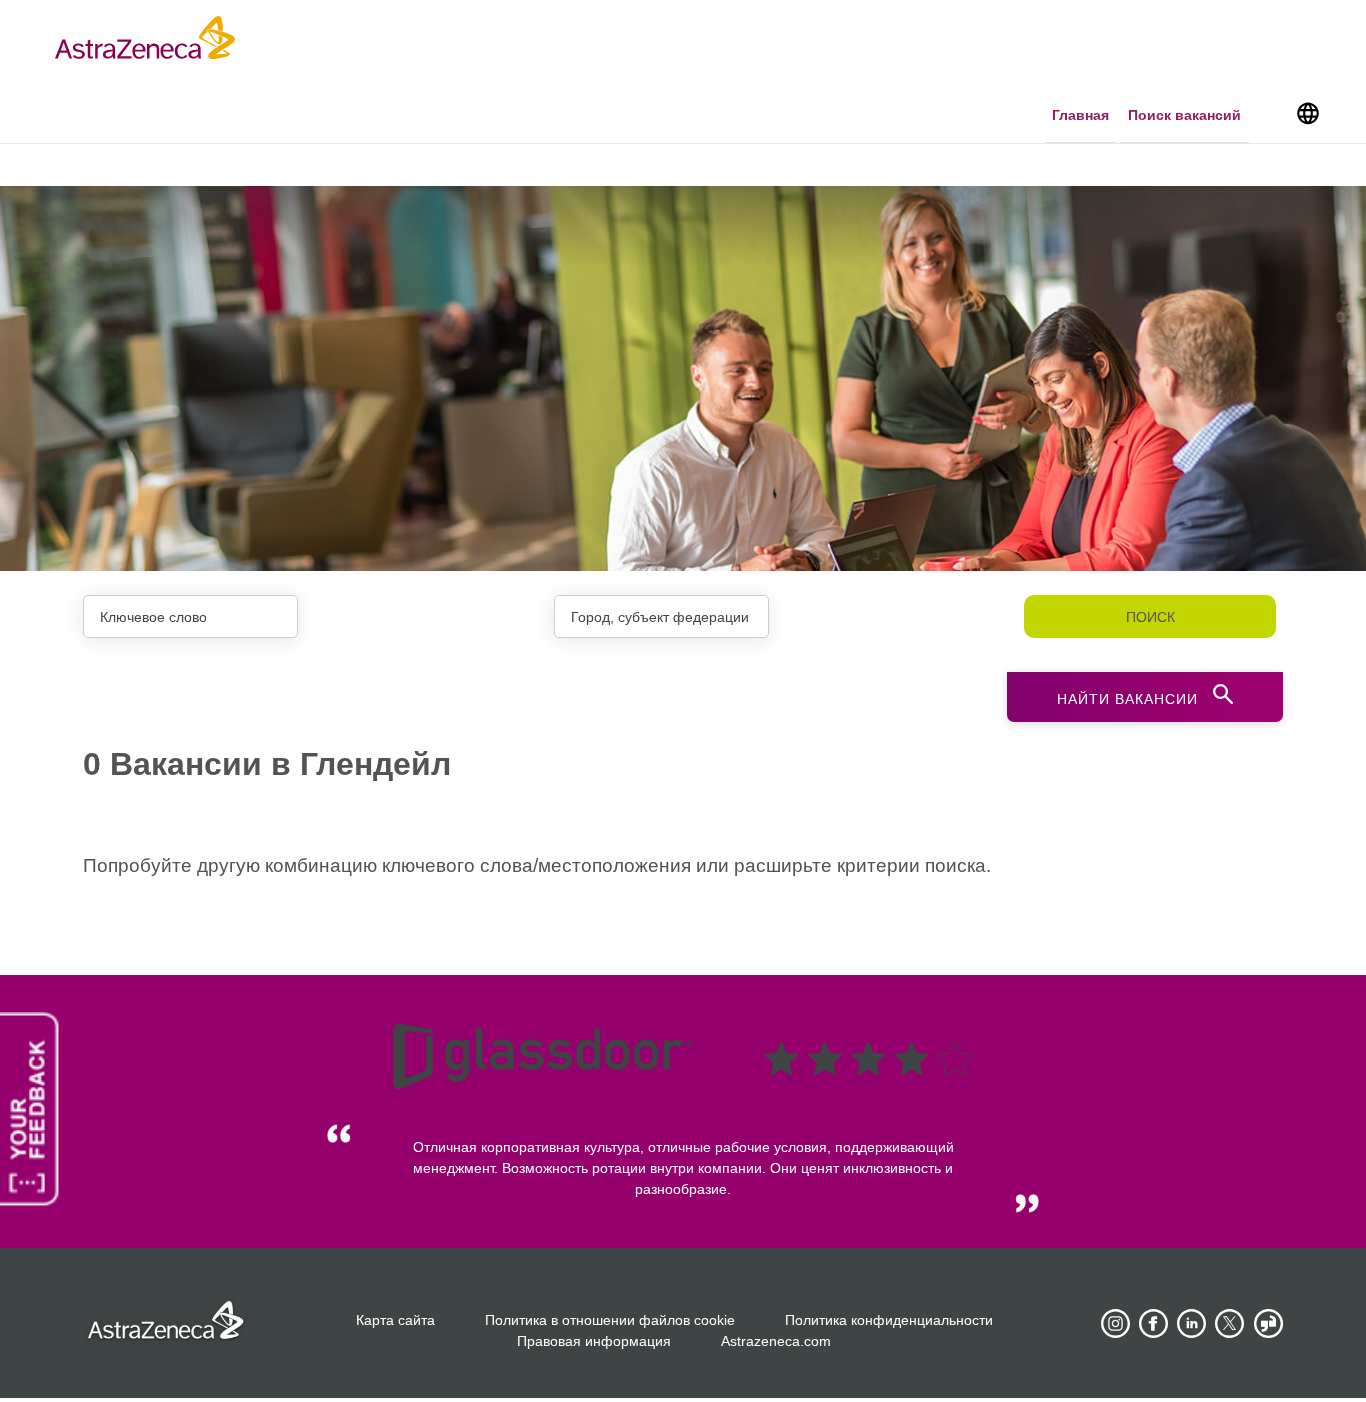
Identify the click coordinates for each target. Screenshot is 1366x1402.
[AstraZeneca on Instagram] (1116, 1324)
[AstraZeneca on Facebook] (1154, 1324)
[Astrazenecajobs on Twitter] (1230, 1324)
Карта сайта (395, 1320)
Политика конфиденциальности (889, 1320)
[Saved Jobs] (1271, 117)
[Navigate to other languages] (1307, 112)
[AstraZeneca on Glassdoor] (1268, 1324)
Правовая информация (594, 1341)
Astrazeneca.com (776, 1341)
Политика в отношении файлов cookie (610, 1320)
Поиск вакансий (1184, 115)
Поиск (1150, 617)
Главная (1080, 115)
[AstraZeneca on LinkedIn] (1192, 1324)
